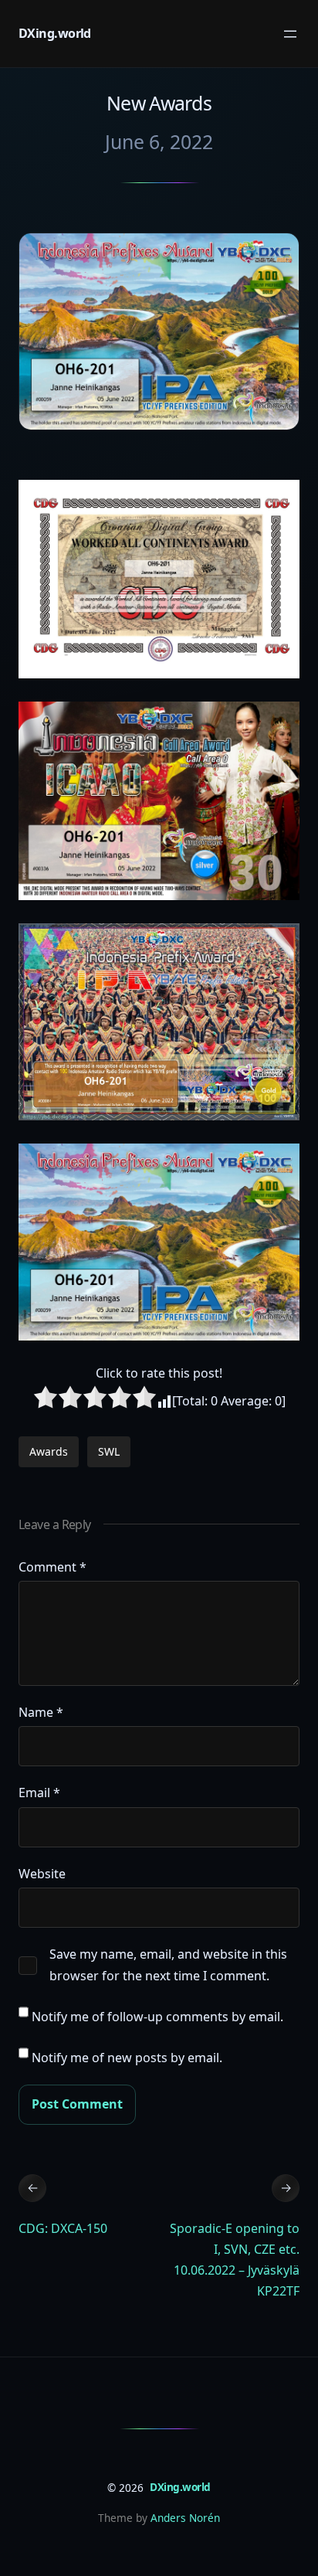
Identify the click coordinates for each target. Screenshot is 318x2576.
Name (41, 1712)
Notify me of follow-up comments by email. (157, 2017)
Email (39, 1793)
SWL (109, 1451)
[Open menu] (290, 34)
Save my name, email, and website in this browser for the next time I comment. (168, 1964)
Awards (49, 1451)
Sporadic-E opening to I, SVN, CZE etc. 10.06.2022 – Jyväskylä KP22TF (235, 2260)
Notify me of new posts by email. (127, 2058)
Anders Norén (185, 2518)
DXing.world (55, 33)
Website (42, 1874)
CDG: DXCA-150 (63, 2228)
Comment (52, 1567)
